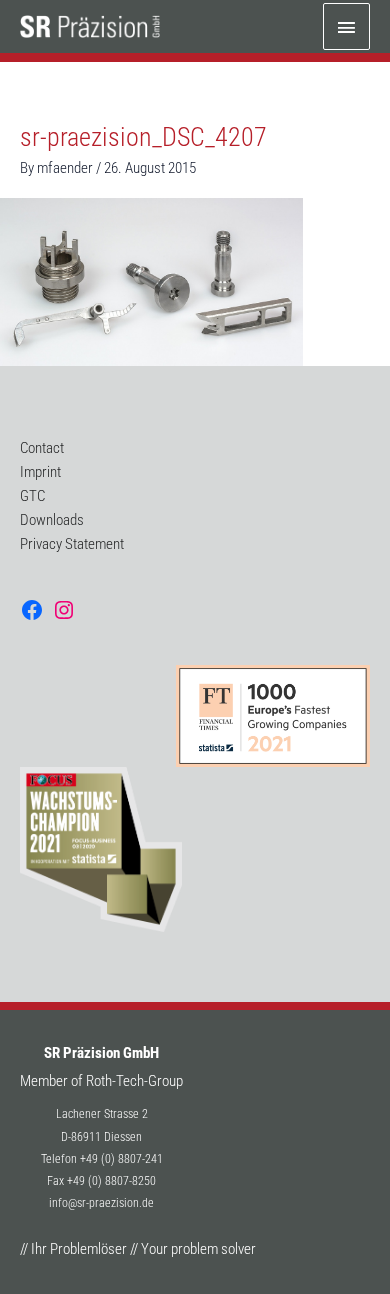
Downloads (52, 520)
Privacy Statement (72, 544)
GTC (32, 496)
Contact (42, 448)
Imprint (40, 472)
